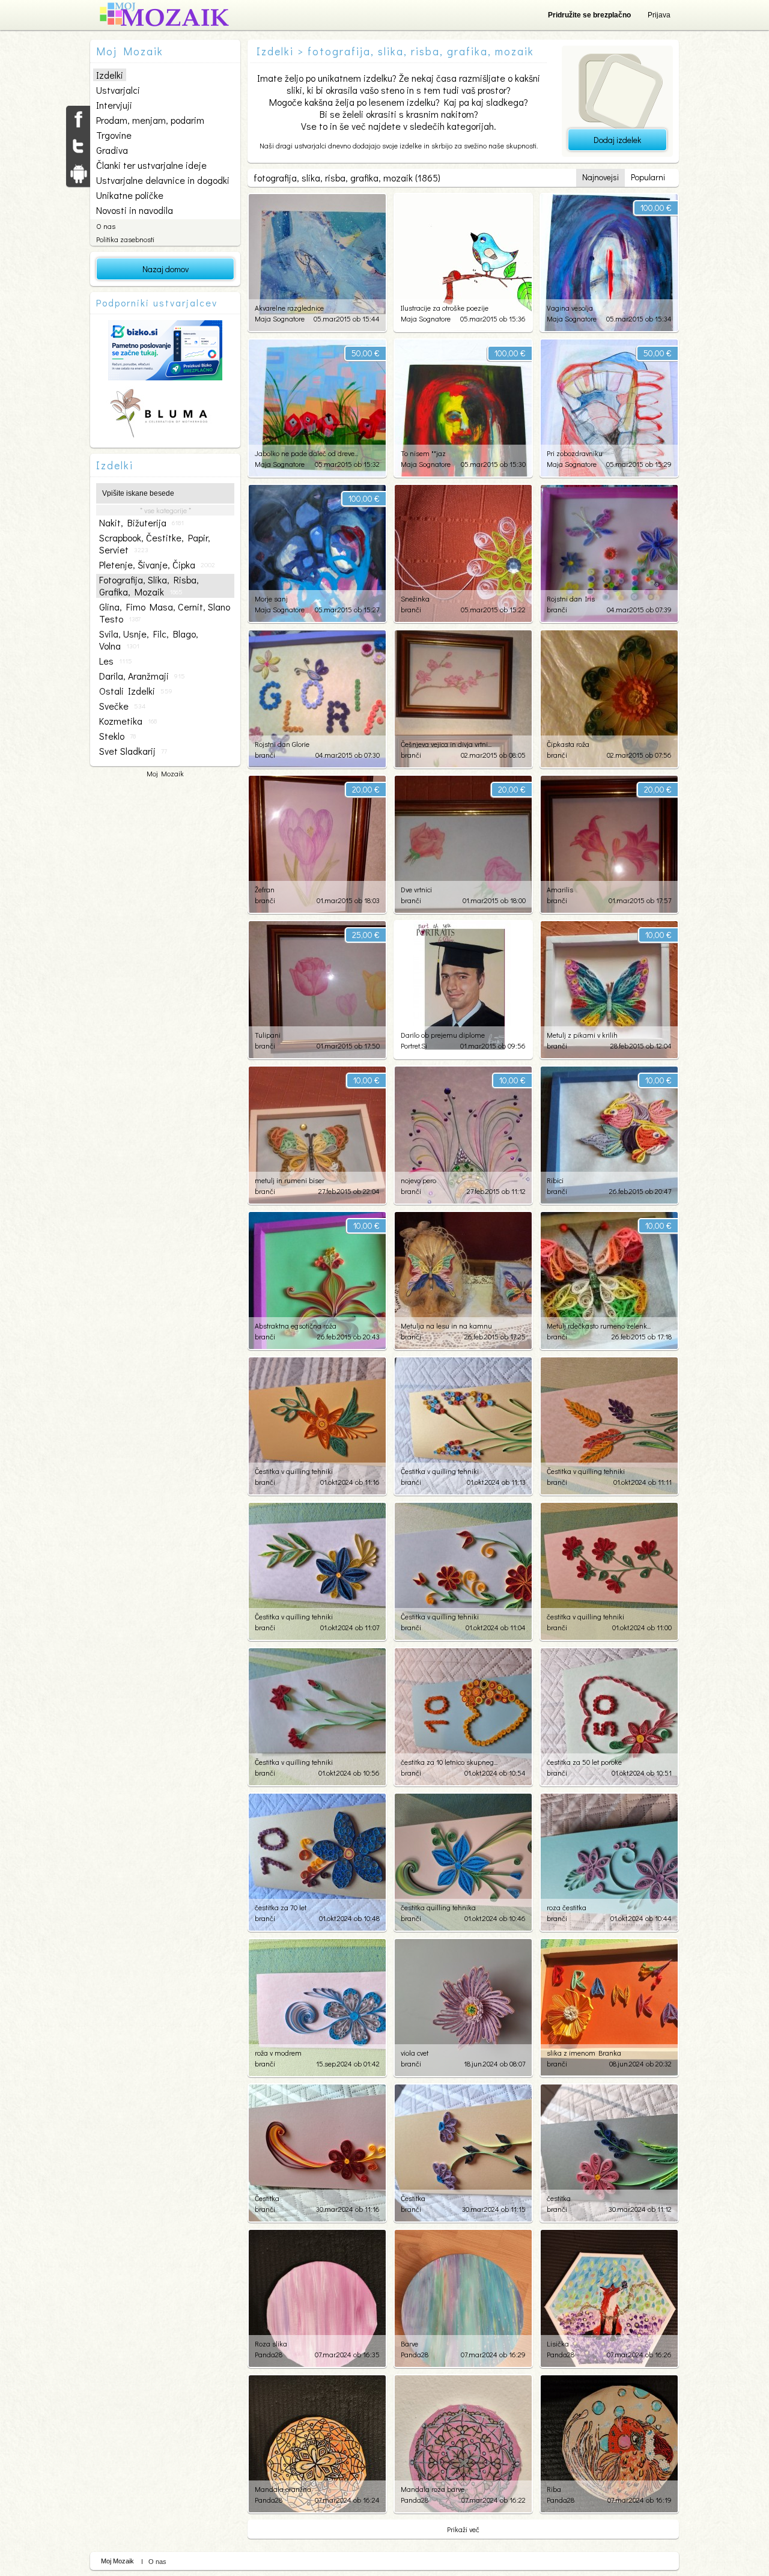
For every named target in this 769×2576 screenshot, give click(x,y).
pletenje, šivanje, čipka (157, 565)
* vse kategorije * (166, 510)
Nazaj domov (166, 269)
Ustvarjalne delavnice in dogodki (163, 180)
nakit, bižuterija (141, 523)
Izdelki (110, 75)
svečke (122, 706)
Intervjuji (114, 105)
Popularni (648, 177)
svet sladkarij (133, 751)
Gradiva (112, 150)
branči (411, 609)
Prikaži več (463, 2529)
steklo (117, 736)
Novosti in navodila (135, 210)
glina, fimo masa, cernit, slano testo (165, 613)
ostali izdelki (136, 691)
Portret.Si (414, 1046)
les (116, 661)
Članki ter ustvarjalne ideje (151, 165)
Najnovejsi (600, 177)
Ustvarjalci (118, 90)
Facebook (78, 119)
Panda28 (269, 2354)
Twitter (78, 146)
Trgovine (114, 135)
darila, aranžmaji (142, 676)
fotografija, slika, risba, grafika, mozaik (149, 586)
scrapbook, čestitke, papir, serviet (155, 544)
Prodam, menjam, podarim (150, 120)
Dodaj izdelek (617, 140)
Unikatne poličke (130, 195)
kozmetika (128, 721)
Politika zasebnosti (125, 239)
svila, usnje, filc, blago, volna (149, 640)
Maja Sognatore (280, 318)
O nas (106, 226)
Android (78, 173)
